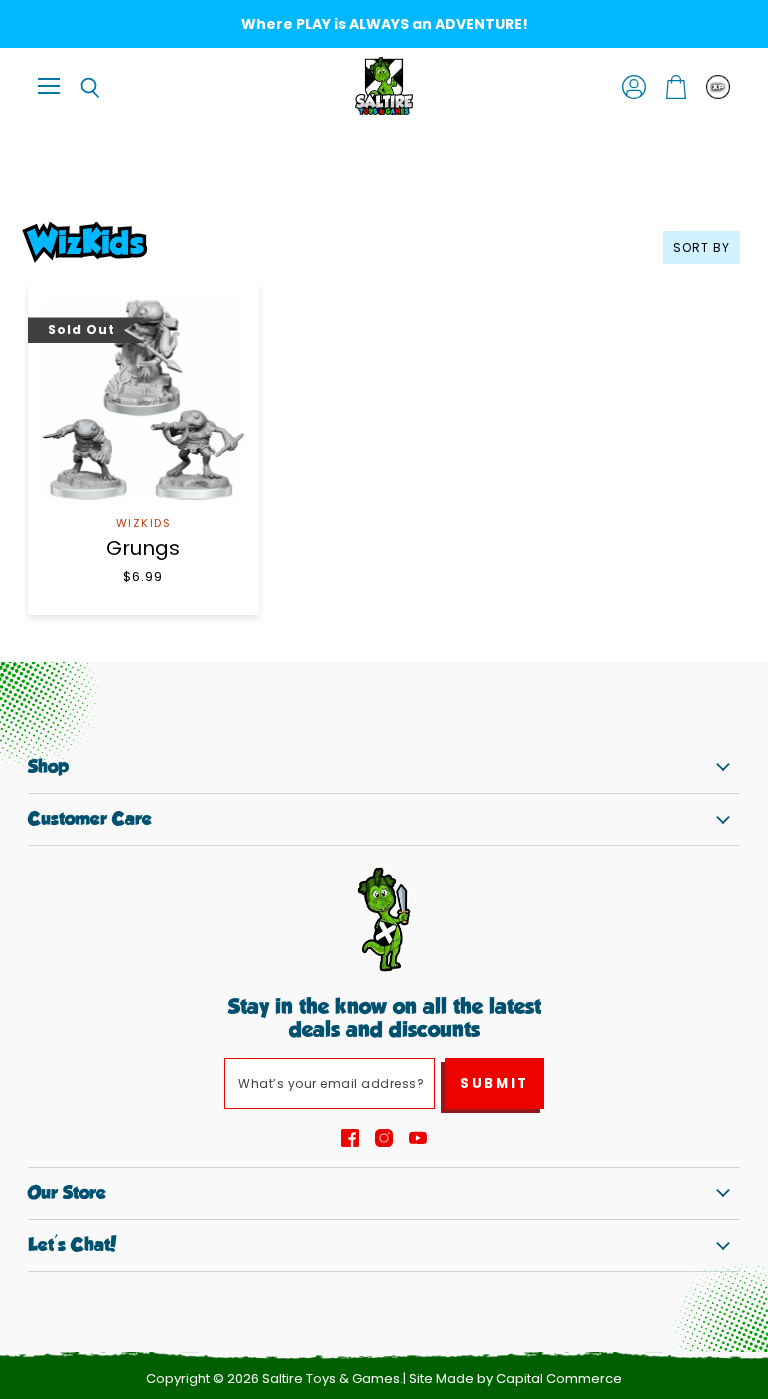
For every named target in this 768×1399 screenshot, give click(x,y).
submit (494, 1083)
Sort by (701, 248)
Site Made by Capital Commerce (515, 1378)
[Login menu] (718, 87)
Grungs (143, 548)
